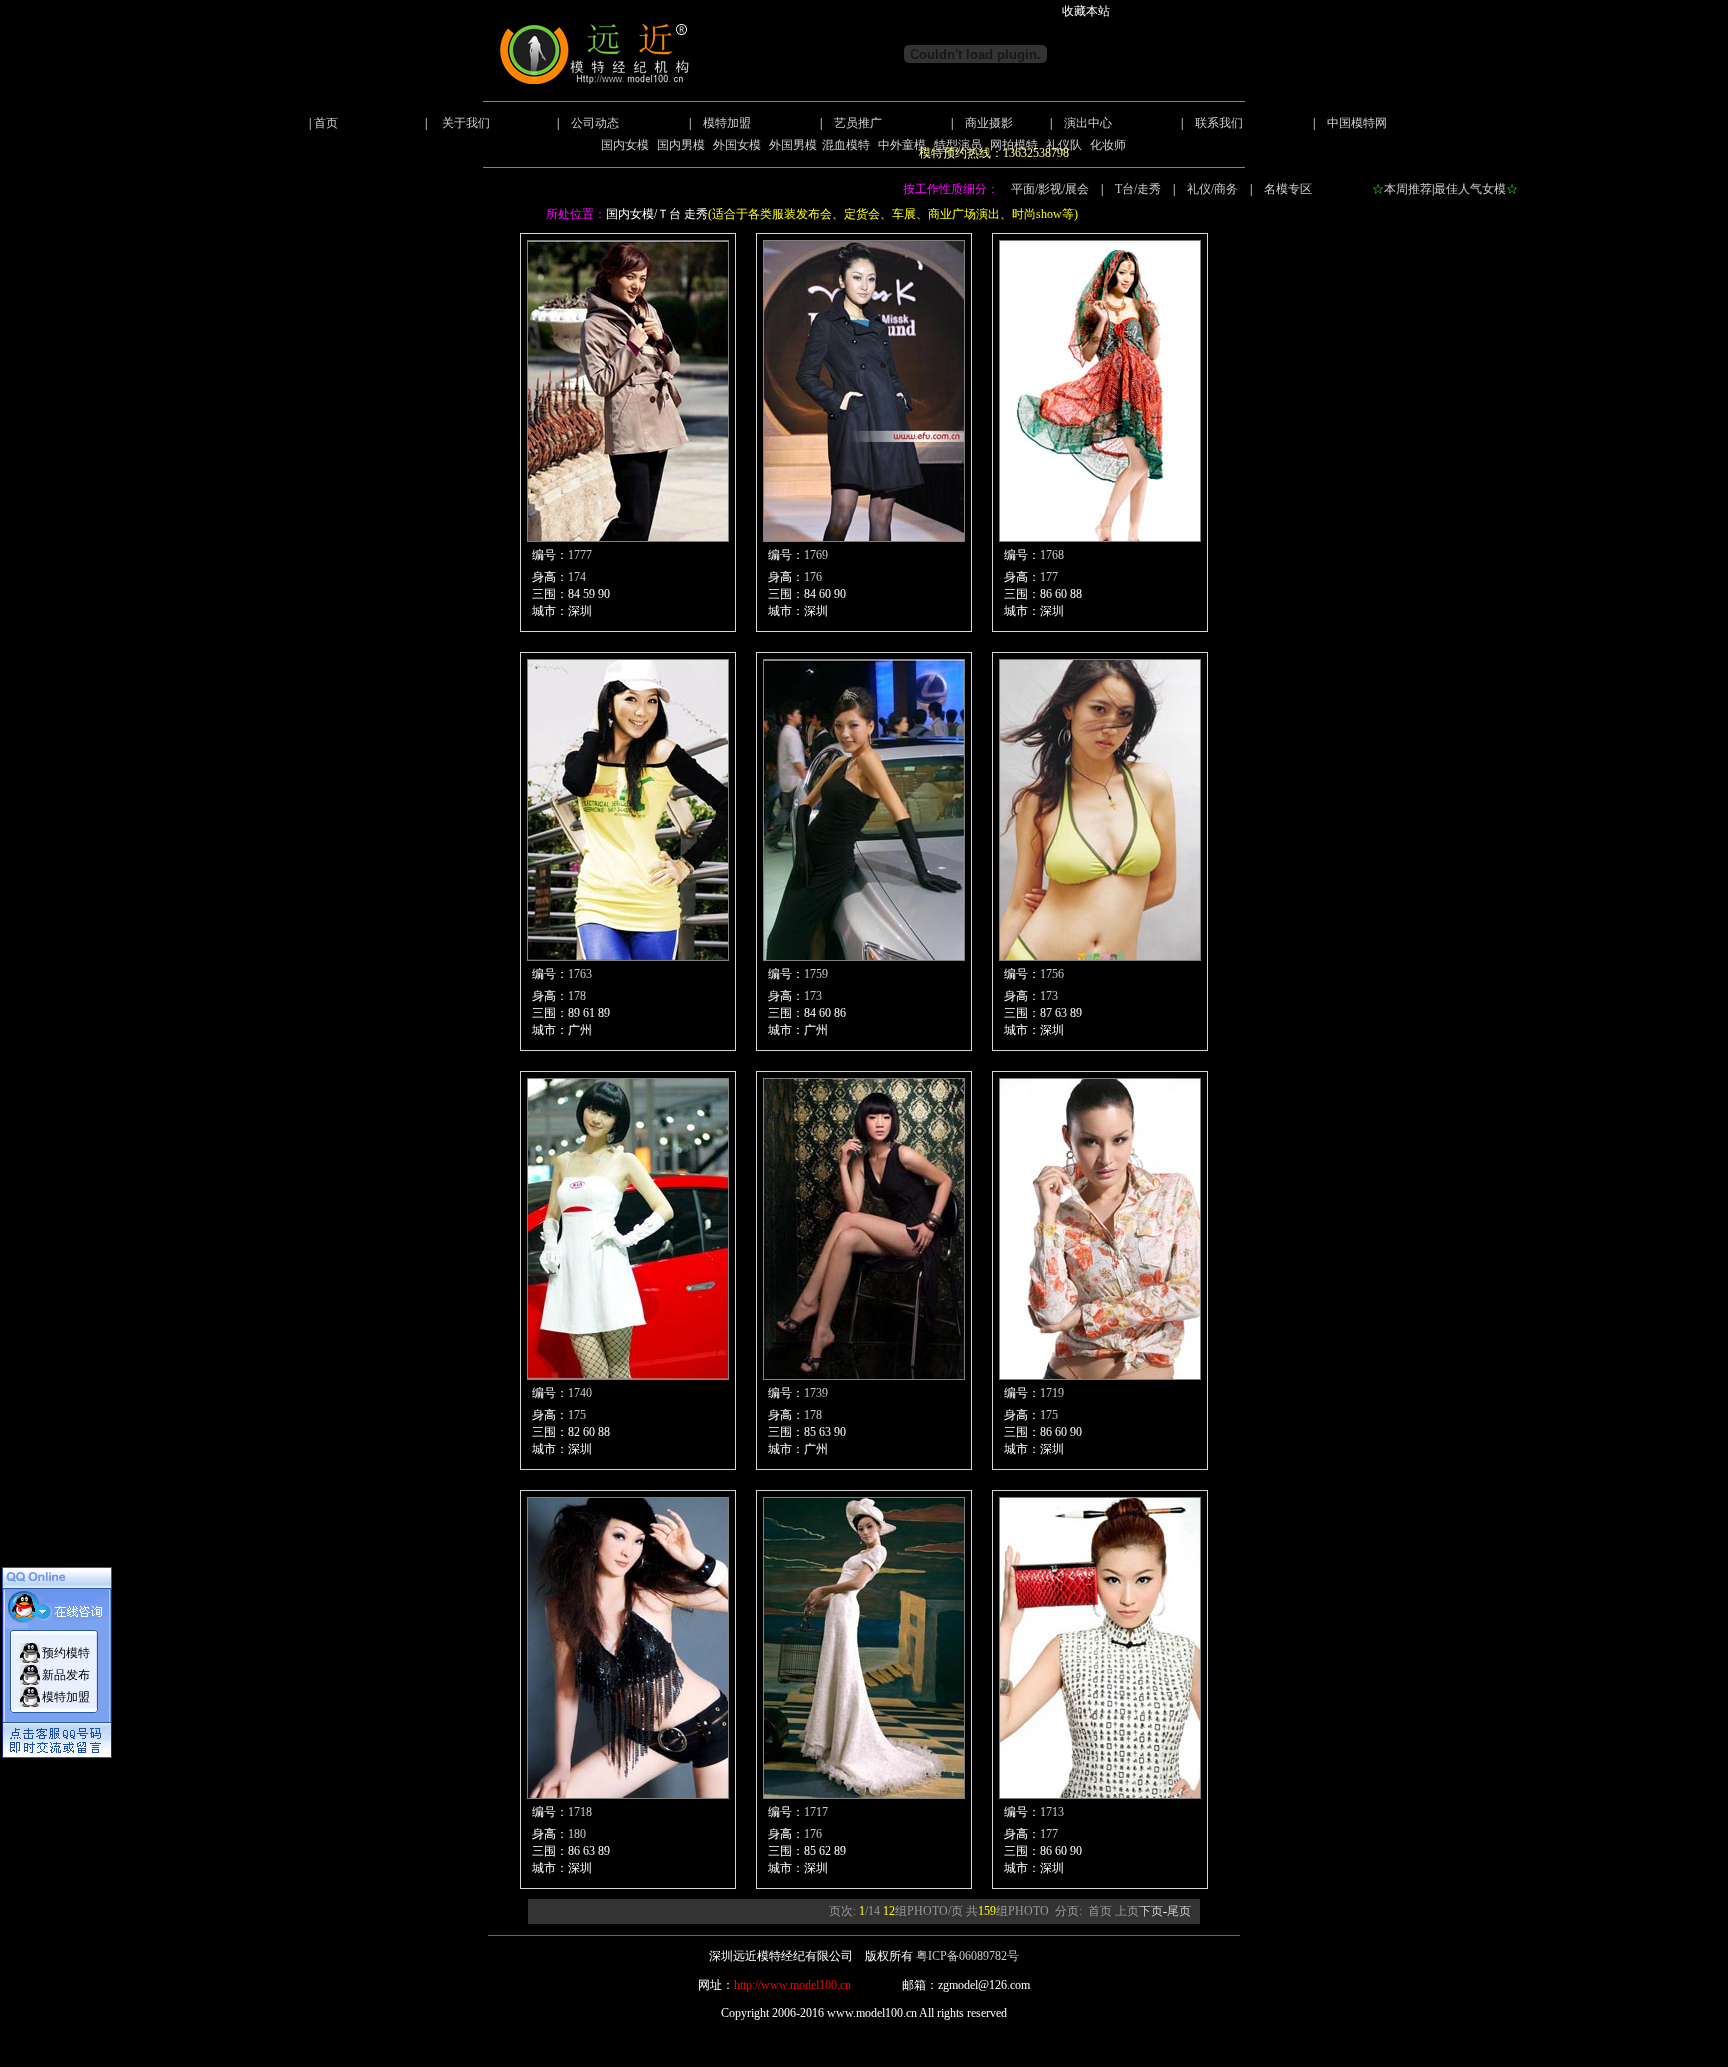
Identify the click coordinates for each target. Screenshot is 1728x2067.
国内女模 (625, 145)
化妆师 (1108, 145)
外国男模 (793, 145)
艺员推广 (858, 123)
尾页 (1179, 1911)
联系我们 (1219, 123)
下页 (1151, 1911)
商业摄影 (989, 123)
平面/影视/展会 (1050, 189)
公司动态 (595, 123)
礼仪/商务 (1212, 189)
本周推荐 (1408, 189)
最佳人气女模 (1470, 189)
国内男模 (681, 145)
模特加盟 (727, 123)
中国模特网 (1357, 123)
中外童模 (902, 145)
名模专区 (1288, 189)
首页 (326, 123)
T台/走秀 (1138, 189)
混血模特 (846, 145)
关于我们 (466, 123)
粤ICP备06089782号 (967, 1956)
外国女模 (737, 145)
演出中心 (1088, 123)
